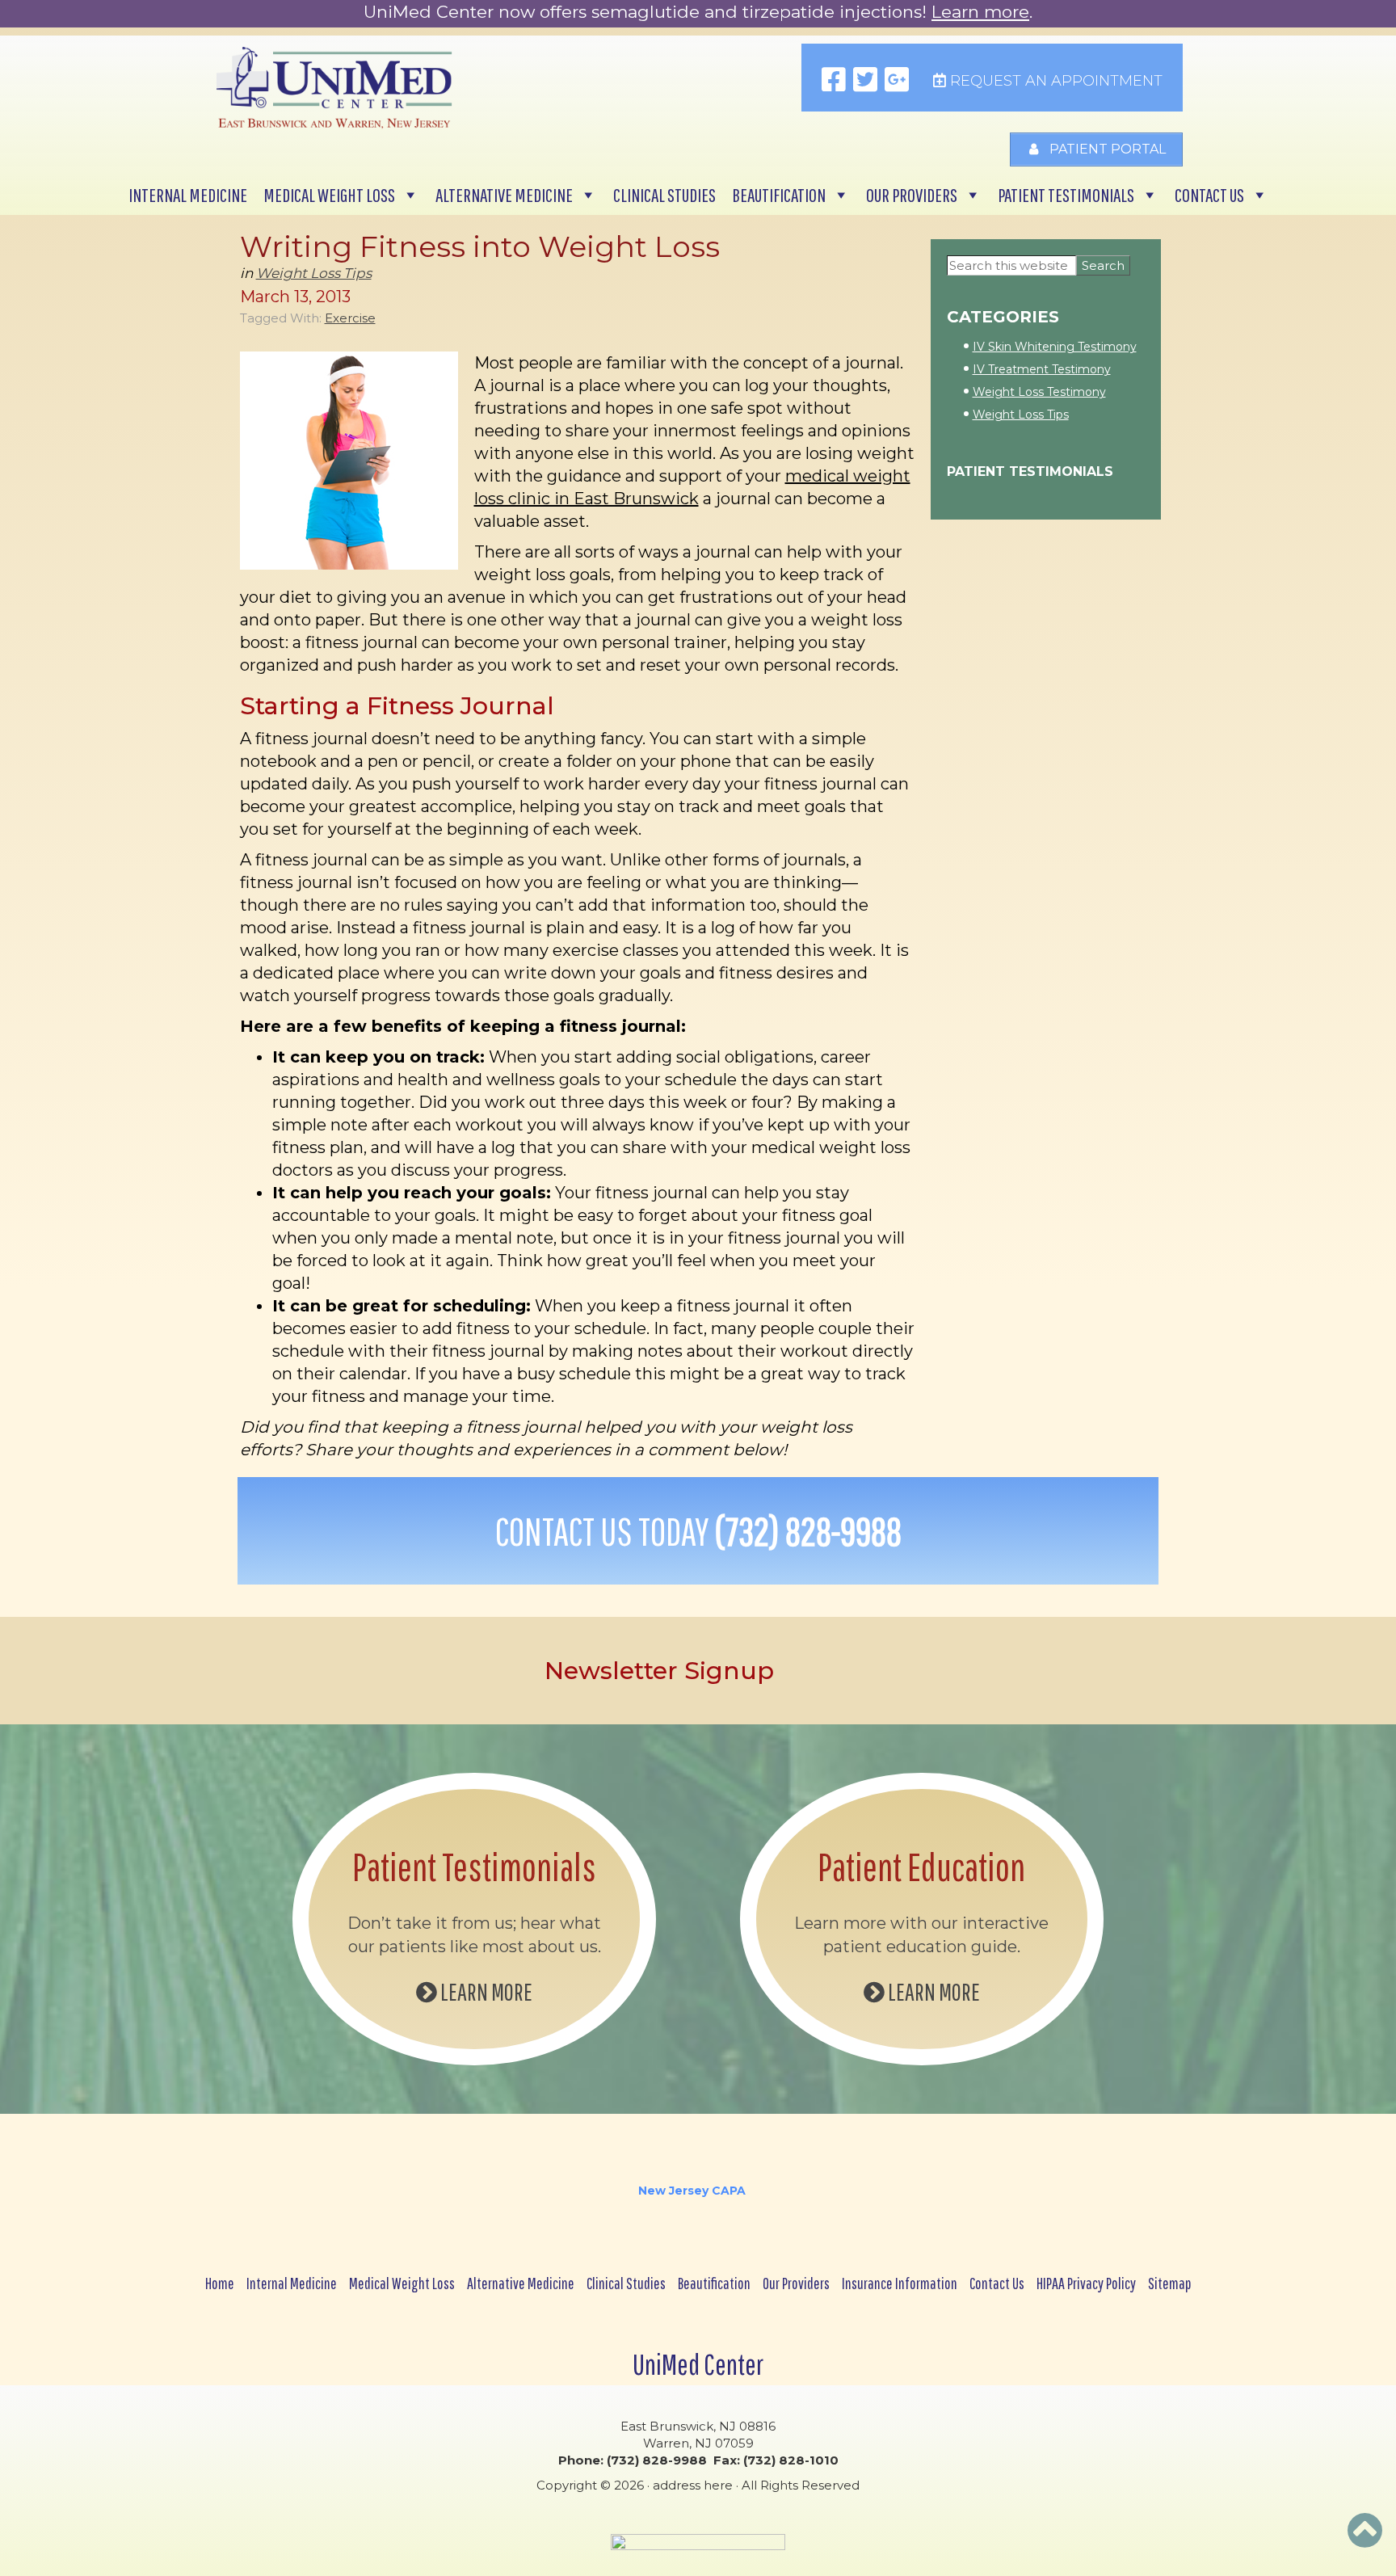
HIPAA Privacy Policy (1086, 2283)
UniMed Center (698, 2364)
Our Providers (912, 195)
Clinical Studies (664, 195)
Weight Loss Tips (314, 273)
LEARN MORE (485, 1991)
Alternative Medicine (504, 195)
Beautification (779, 195)
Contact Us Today (698, 1531)
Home (220, 2283)
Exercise (350, 318)
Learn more (980, 12)
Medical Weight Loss (329, 195)
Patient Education (921, 1867)
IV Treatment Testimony (1042, 369)
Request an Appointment (1054, 81)
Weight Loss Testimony (1039, 392)
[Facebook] (834, 81)
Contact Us (1209, 195)
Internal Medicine (188, 195)
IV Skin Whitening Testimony (1055, 347)
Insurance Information (900, 2283)
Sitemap (1170, 2283)
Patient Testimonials (1066, 195)
